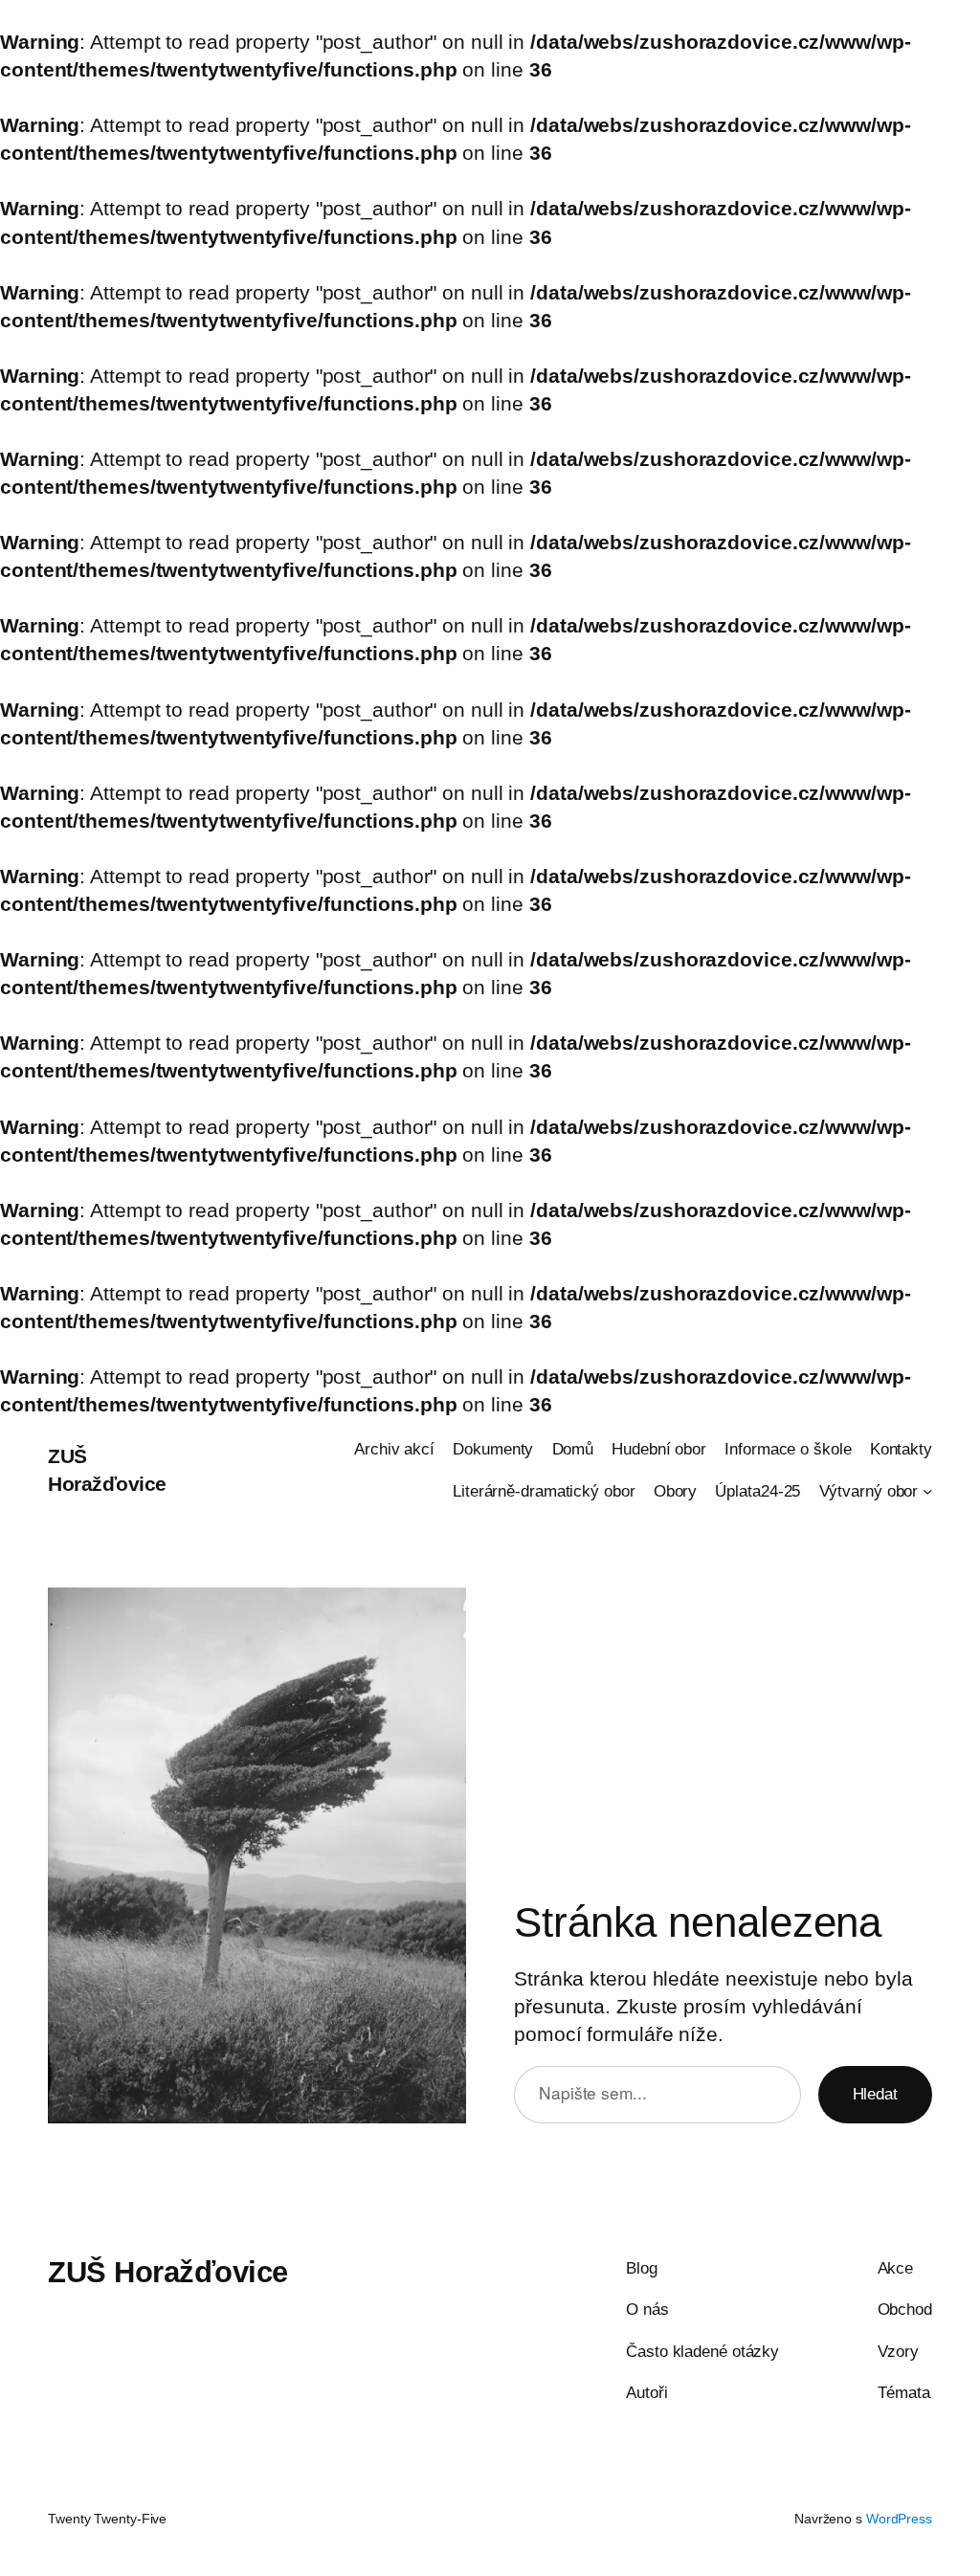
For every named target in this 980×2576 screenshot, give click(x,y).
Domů (573, 1449)
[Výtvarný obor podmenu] (927, 1491)
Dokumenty (493, 1449)
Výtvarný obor (869, 1491)
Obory (676, 1491)
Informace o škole (788, 1449)
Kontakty (901, 1449)
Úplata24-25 (757, 1491)
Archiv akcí (394, 1449)
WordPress (899, 2519)
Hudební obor (659, 1449)
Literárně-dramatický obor (544, 1491)
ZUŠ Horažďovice (168, 2272)
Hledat (875, 2094)
